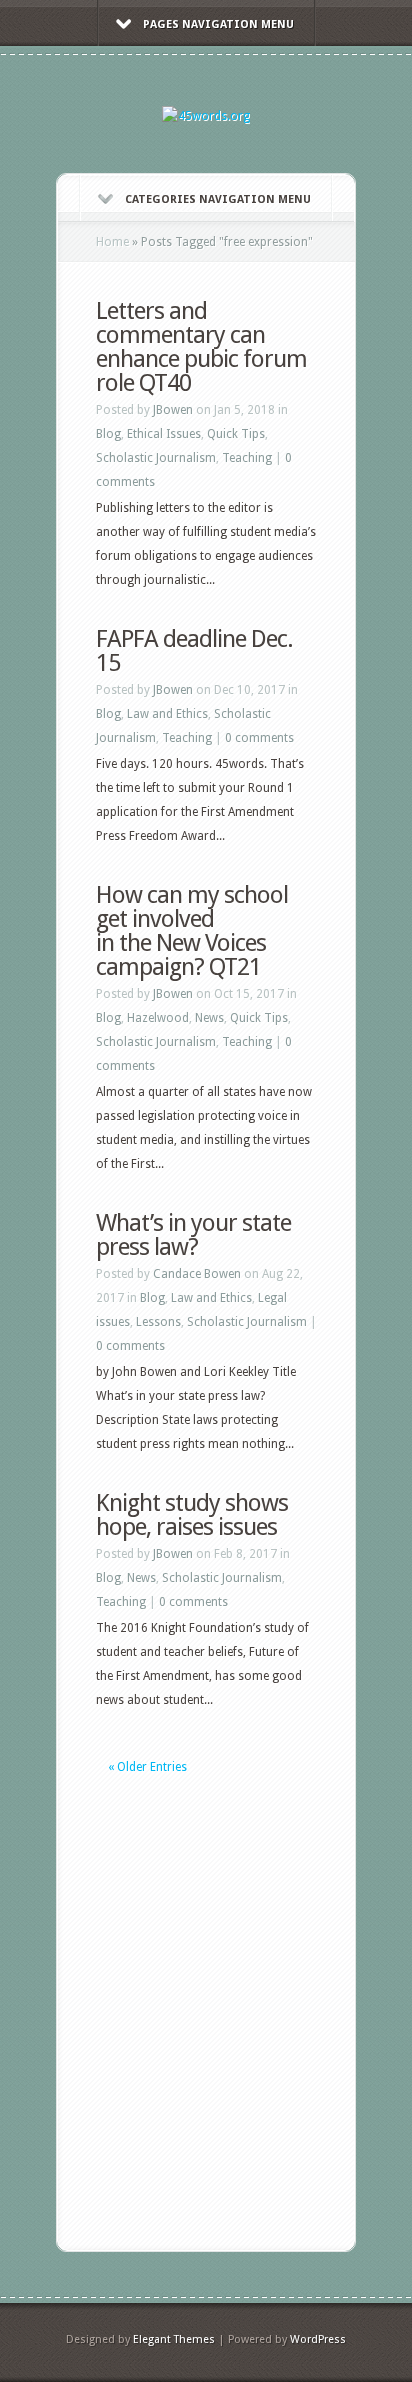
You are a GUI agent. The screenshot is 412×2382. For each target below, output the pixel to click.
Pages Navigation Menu (218, 24)
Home (112, 242)
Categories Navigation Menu (218, 199)
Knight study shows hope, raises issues (192, 1515)
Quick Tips (236, 434)
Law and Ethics (167, 714)
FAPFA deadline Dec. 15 (194, 651)
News (209, 1018)
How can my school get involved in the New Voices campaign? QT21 (192, 931)
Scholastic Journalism (156, 458)
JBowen (173, 410)
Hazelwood (158, 1018)
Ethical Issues (164, 434)
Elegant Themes (174, 2339)
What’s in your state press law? (193, 1235)
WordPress (318, 2339)
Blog (108, 434)
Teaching (247, 458)
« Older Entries (147, 1767)
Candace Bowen (197, 1274)
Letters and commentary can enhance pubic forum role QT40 (201, 347)
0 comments (259, 738)
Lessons (158, 1322)
